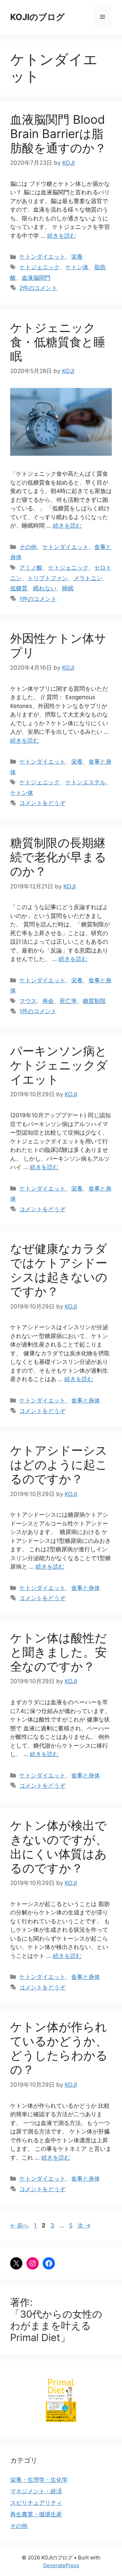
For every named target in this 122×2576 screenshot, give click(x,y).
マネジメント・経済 (36, 2491)
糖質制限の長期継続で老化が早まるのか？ (58, 857)
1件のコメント (38, 599)
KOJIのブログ (37, 17)
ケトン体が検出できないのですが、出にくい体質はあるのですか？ (59, 1847)
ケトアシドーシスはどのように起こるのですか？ (59, 1464)
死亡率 (68, 1001)
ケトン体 (77, 267)
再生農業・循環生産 (36, 2514)
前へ (19, 2225)
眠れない (45, 588)
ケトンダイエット (42, 257)
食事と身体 (86, 1400)
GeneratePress (61, 2565)
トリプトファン (48, 578)
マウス (28, 1001)
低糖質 (19, 588)
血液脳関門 (36, 278)
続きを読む (62, 236)
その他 (28, 547)
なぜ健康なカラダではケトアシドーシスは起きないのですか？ (59, 1270)
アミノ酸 (31, 568)
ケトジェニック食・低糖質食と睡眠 (58, 342)
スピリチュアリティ (36, 2503)
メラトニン (88, 578)
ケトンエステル (86, 782)
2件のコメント (38, 288)
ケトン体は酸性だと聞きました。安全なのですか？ (58, 1652)
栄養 (77, 257)
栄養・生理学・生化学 (39, 2480)
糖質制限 (94, 1001)
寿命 (48, 1001)
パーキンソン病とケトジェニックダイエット (59, 1065)
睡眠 (68, 588)
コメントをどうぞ (42, 803)
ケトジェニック (39, 267)
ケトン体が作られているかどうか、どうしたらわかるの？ (59, 2048)
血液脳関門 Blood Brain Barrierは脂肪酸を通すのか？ (58, 134)
